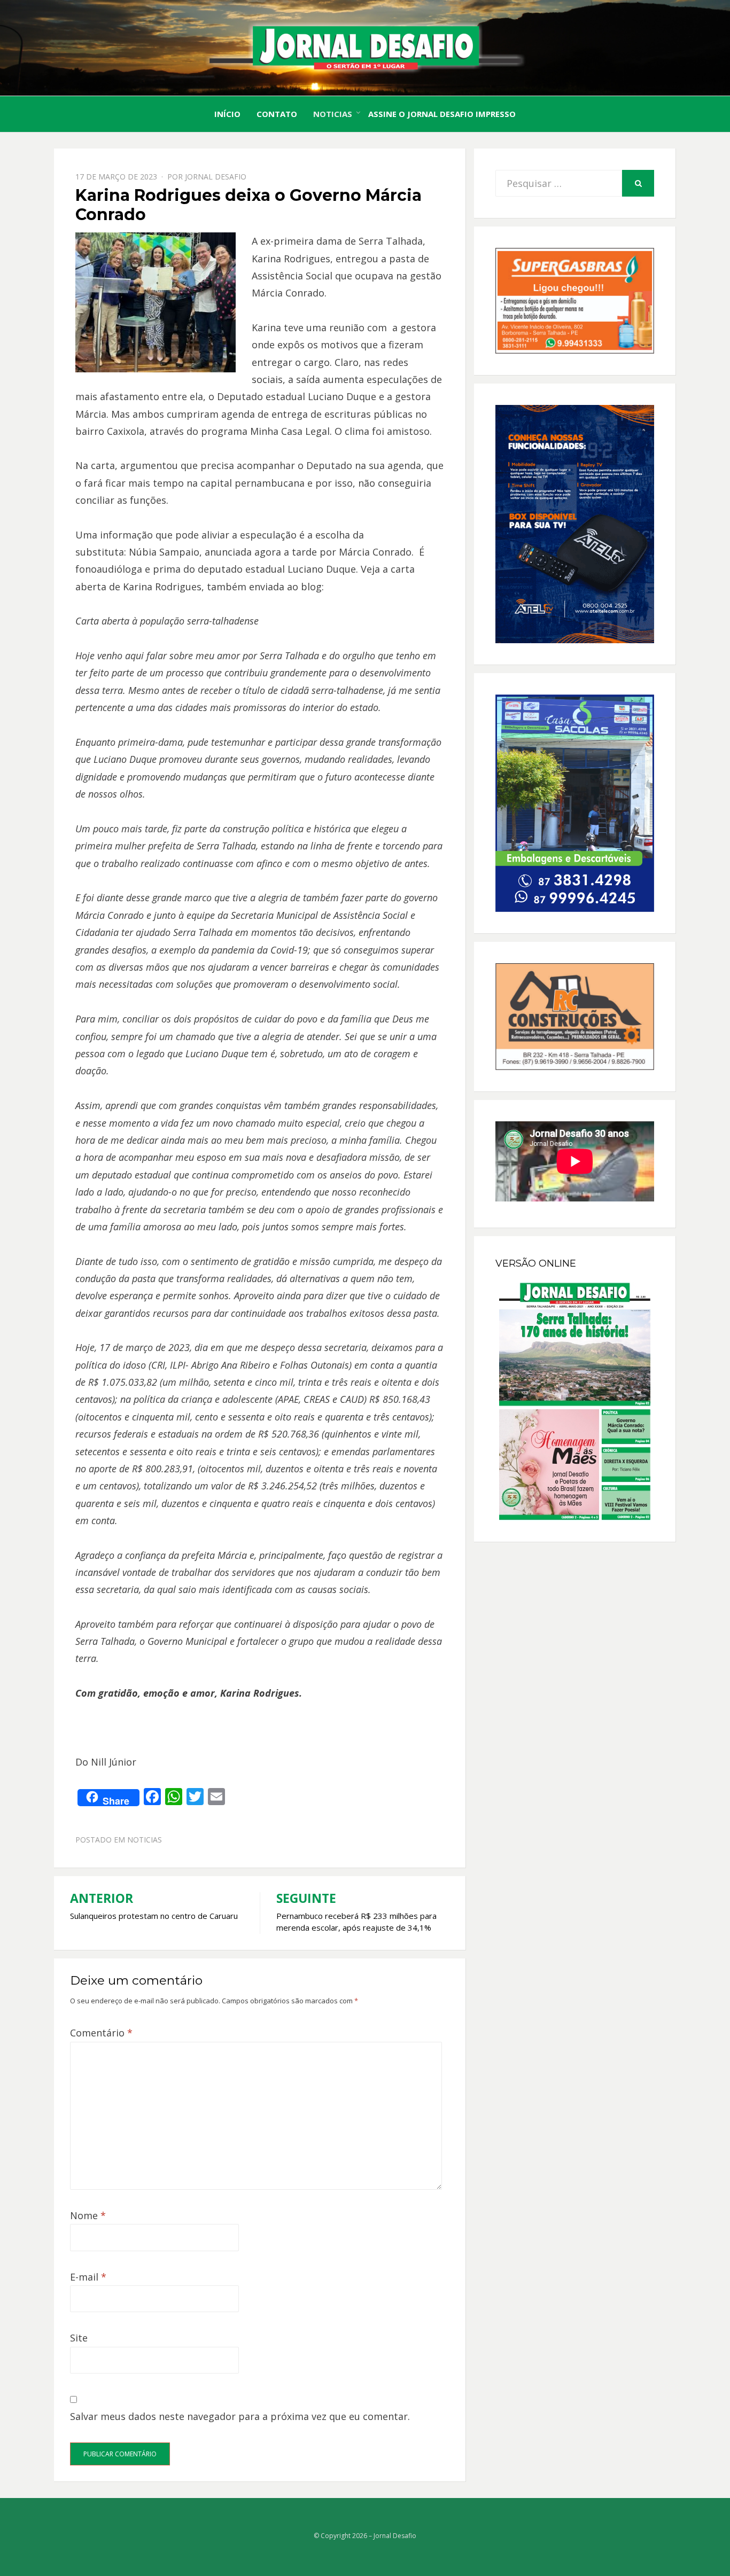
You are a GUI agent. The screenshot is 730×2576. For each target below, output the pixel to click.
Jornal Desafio (216, 177)
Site (79, 2338)
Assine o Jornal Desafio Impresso (442, 114)
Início (227, 114)
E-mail (88, 2277)
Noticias (333, 114)
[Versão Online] (575, 1401)
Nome (88, 2215)
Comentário (101, 2033)
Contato (277, 114)
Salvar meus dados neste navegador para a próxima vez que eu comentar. (240, 2416)
